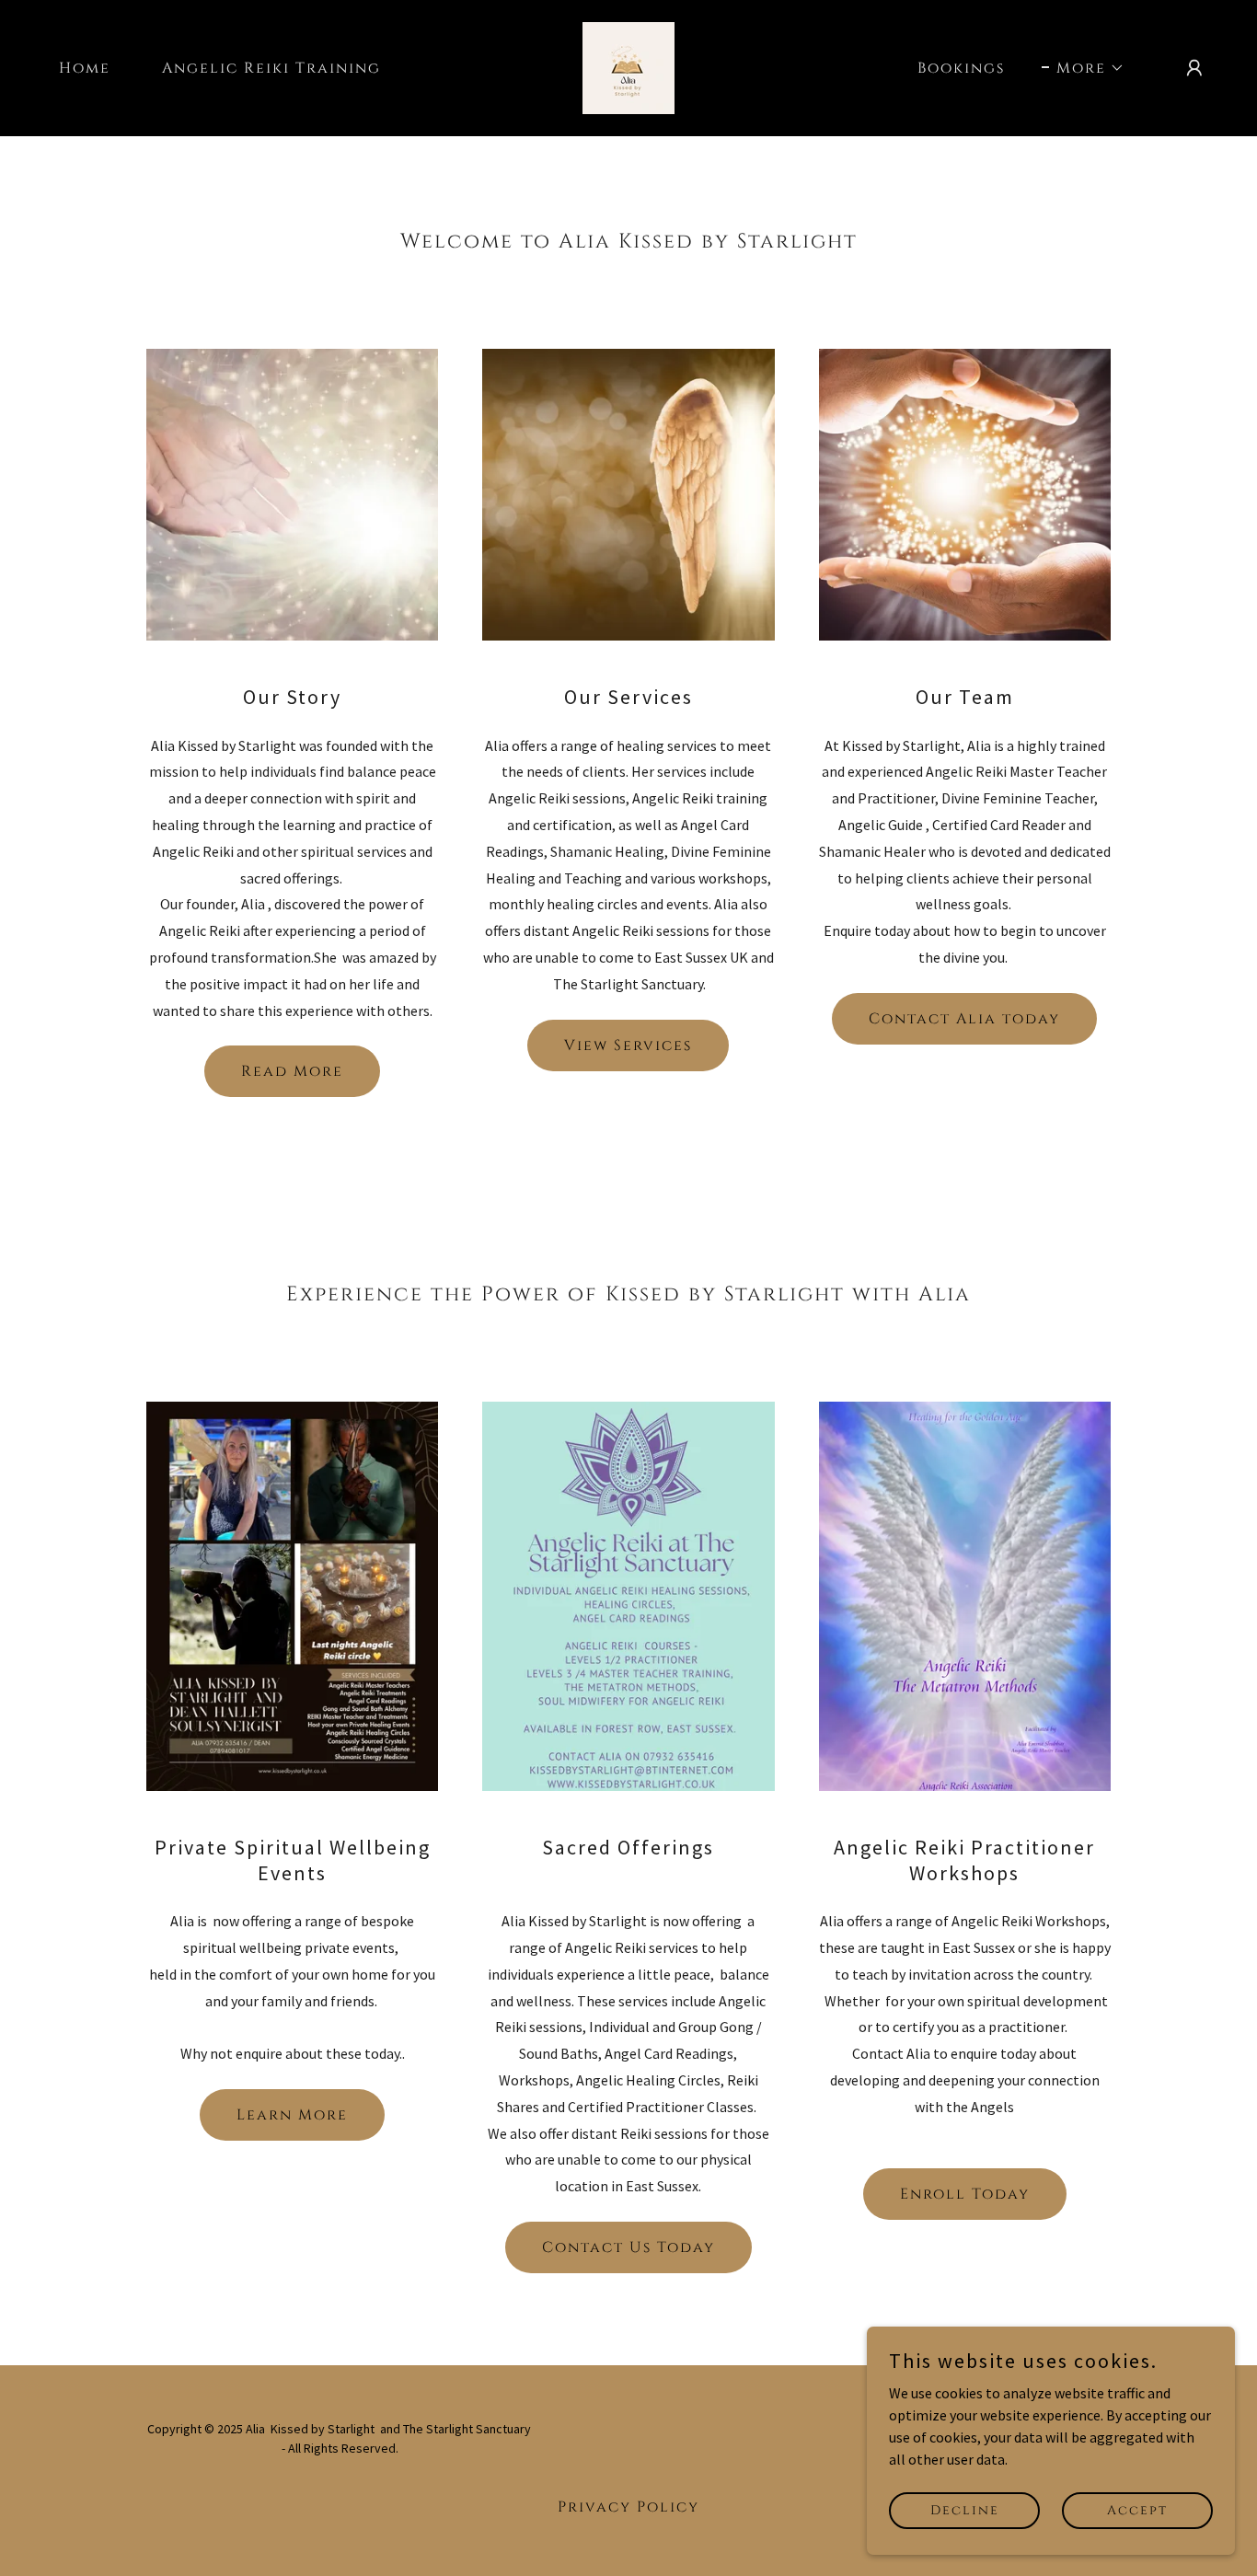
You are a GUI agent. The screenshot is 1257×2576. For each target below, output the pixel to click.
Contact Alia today (964, 1019)
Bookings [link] (961, 68)
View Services (628, 1045)
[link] (628, 66)
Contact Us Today (628, 2247)
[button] (1083, 68)
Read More (292, 1071)
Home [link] (85, 68)
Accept (1137, 2510)
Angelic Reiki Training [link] (271, 68)
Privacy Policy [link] (628, 2507)
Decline (965, 2510)
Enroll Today (965, 2194)
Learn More (292, 2115)
